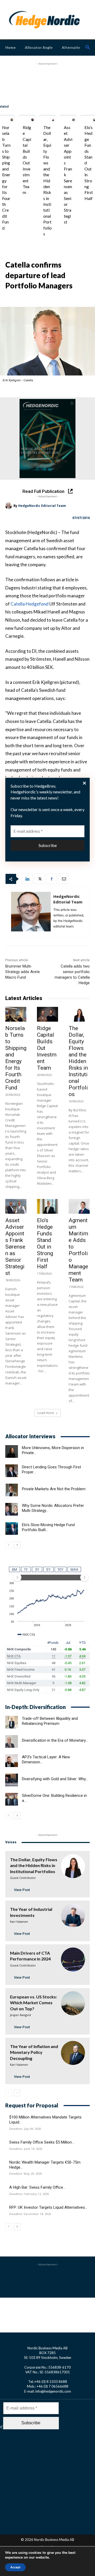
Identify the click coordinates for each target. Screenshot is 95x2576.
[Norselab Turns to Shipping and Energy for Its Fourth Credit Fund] (12, 120)
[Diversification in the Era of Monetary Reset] (12, 1741)
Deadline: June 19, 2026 (26, 2149)
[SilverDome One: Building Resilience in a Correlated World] (12, 1799)
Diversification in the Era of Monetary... (55, 1740)
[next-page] (17, 1545)
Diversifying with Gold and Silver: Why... (55, 1779)
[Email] (64, 879)
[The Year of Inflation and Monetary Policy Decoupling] (73, 2053)
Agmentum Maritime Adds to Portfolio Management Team (78, 1250)
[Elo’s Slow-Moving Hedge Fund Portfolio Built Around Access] (12, 1529)
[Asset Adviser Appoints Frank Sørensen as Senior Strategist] (74, 120)
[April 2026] (47, 439)
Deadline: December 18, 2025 (30, 2214)
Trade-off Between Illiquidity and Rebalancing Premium (50, 1721)
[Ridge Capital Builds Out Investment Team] (32, 120)
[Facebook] (51, 879)
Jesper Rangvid (20, 2015)
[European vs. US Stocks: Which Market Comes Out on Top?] (73, 2003)
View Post (22, 1890)
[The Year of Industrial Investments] (73, 1916)
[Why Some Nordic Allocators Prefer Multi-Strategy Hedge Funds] (12, 1509)
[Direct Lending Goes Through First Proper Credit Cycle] (12, 1471)
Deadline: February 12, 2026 (29, 2194)
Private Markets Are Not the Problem (54, 1489)
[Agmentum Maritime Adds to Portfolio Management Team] (79, 1206)
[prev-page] (9, 1545)
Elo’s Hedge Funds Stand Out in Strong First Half (45, 1243)
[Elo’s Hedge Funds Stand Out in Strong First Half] (47, 1206)
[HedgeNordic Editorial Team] (9, 506)
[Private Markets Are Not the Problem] (12, 1490)
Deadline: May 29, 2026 (25, 2174)
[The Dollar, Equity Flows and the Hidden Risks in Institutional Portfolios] (53, 120)
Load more (46, 1413)
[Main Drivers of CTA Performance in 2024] (73, 1960)
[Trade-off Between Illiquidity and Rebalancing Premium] (12, 1722)
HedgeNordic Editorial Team (42, 506)
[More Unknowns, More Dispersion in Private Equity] (12, 1451)
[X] (39, 879)
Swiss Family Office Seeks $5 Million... (42, 2142)
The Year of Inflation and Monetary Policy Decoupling (34, 2052)
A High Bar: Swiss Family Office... (37, 2187)
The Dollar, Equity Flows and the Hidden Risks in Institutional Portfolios (47, 180)
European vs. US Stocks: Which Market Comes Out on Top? (34, 2003)
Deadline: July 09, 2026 (25, 2129)
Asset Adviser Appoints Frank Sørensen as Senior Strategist (15, 1247)
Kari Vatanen (19, 1922)
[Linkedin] (27, 879)
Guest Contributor (23, 1878)
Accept (15, 2567)
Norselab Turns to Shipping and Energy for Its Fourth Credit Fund (16, 1058)
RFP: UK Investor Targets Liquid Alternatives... (48, 2207)
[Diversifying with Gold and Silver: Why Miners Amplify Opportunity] (12, 1780)
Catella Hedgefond (30, 604)
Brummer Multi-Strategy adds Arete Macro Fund (23, 972)
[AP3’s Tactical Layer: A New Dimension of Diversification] (12, 1761)
